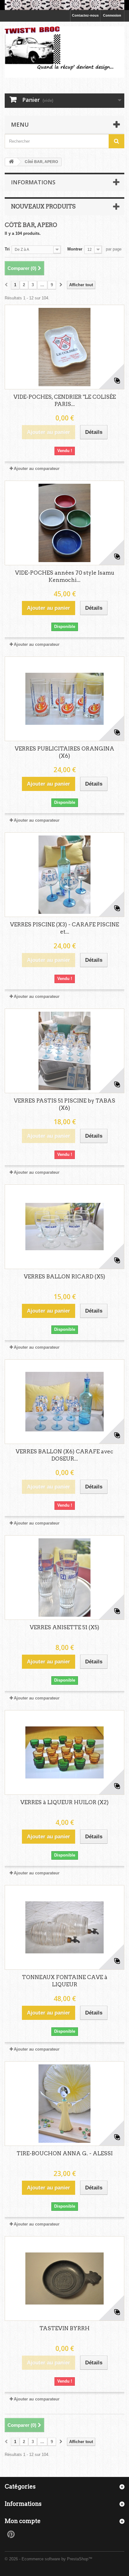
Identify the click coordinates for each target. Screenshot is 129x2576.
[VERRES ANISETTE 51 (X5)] (64, 1578)
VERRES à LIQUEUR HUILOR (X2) (64, 1802)
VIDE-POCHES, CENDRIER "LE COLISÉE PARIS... (65, 400)
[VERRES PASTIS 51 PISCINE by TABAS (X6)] (64, 1051)
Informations (33, 182)
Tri (7, 249)
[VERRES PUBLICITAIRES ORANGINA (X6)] (64, 699)
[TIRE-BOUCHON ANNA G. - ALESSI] (64, 2104)
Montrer (75, 249)
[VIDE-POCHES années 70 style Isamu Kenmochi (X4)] (64, 523)
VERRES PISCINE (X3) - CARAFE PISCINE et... (64, 928)
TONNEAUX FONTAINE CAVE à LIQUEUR (65, 1981)
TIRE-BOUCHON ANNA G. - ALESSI (65, 2153)
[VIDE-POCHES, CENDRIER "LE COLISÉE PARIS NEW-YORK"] (64, 347)
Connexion (112, 15)
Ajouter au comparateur (37, 469)
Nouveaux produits (43, 206)
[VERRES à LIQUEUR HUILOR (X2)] (64, 1752)
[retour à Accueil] (11, 162)
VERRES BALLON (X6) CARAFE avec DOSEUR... (64, 1455)
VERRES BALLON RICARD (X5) (64, 1277)
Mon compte (23, 2521)
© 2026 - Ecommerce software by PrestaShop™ (49, 2559)
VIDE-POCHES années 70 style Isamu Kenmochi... (65, 576)
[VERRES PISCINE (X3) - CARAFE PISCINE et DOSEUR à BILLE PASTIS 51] (64, 875)
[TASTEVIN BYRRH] (64, 2278)
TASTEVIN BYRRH (64, 2328)
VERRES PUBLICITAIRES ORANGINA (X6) (64, 752)
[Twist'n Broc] (64, 52)
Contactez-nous (85, 15)
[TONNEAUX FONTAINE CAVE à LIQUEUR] (64, 1927)
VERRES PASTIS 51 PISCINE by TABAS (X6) (64, 1104)
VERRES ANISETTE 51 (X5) (64, 1627)
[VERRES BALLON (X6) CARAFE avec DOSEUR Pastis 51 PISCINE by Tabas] (64, 1402)
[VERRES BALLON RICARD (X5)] (64, 1227)
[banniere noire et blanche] (64, 5)
